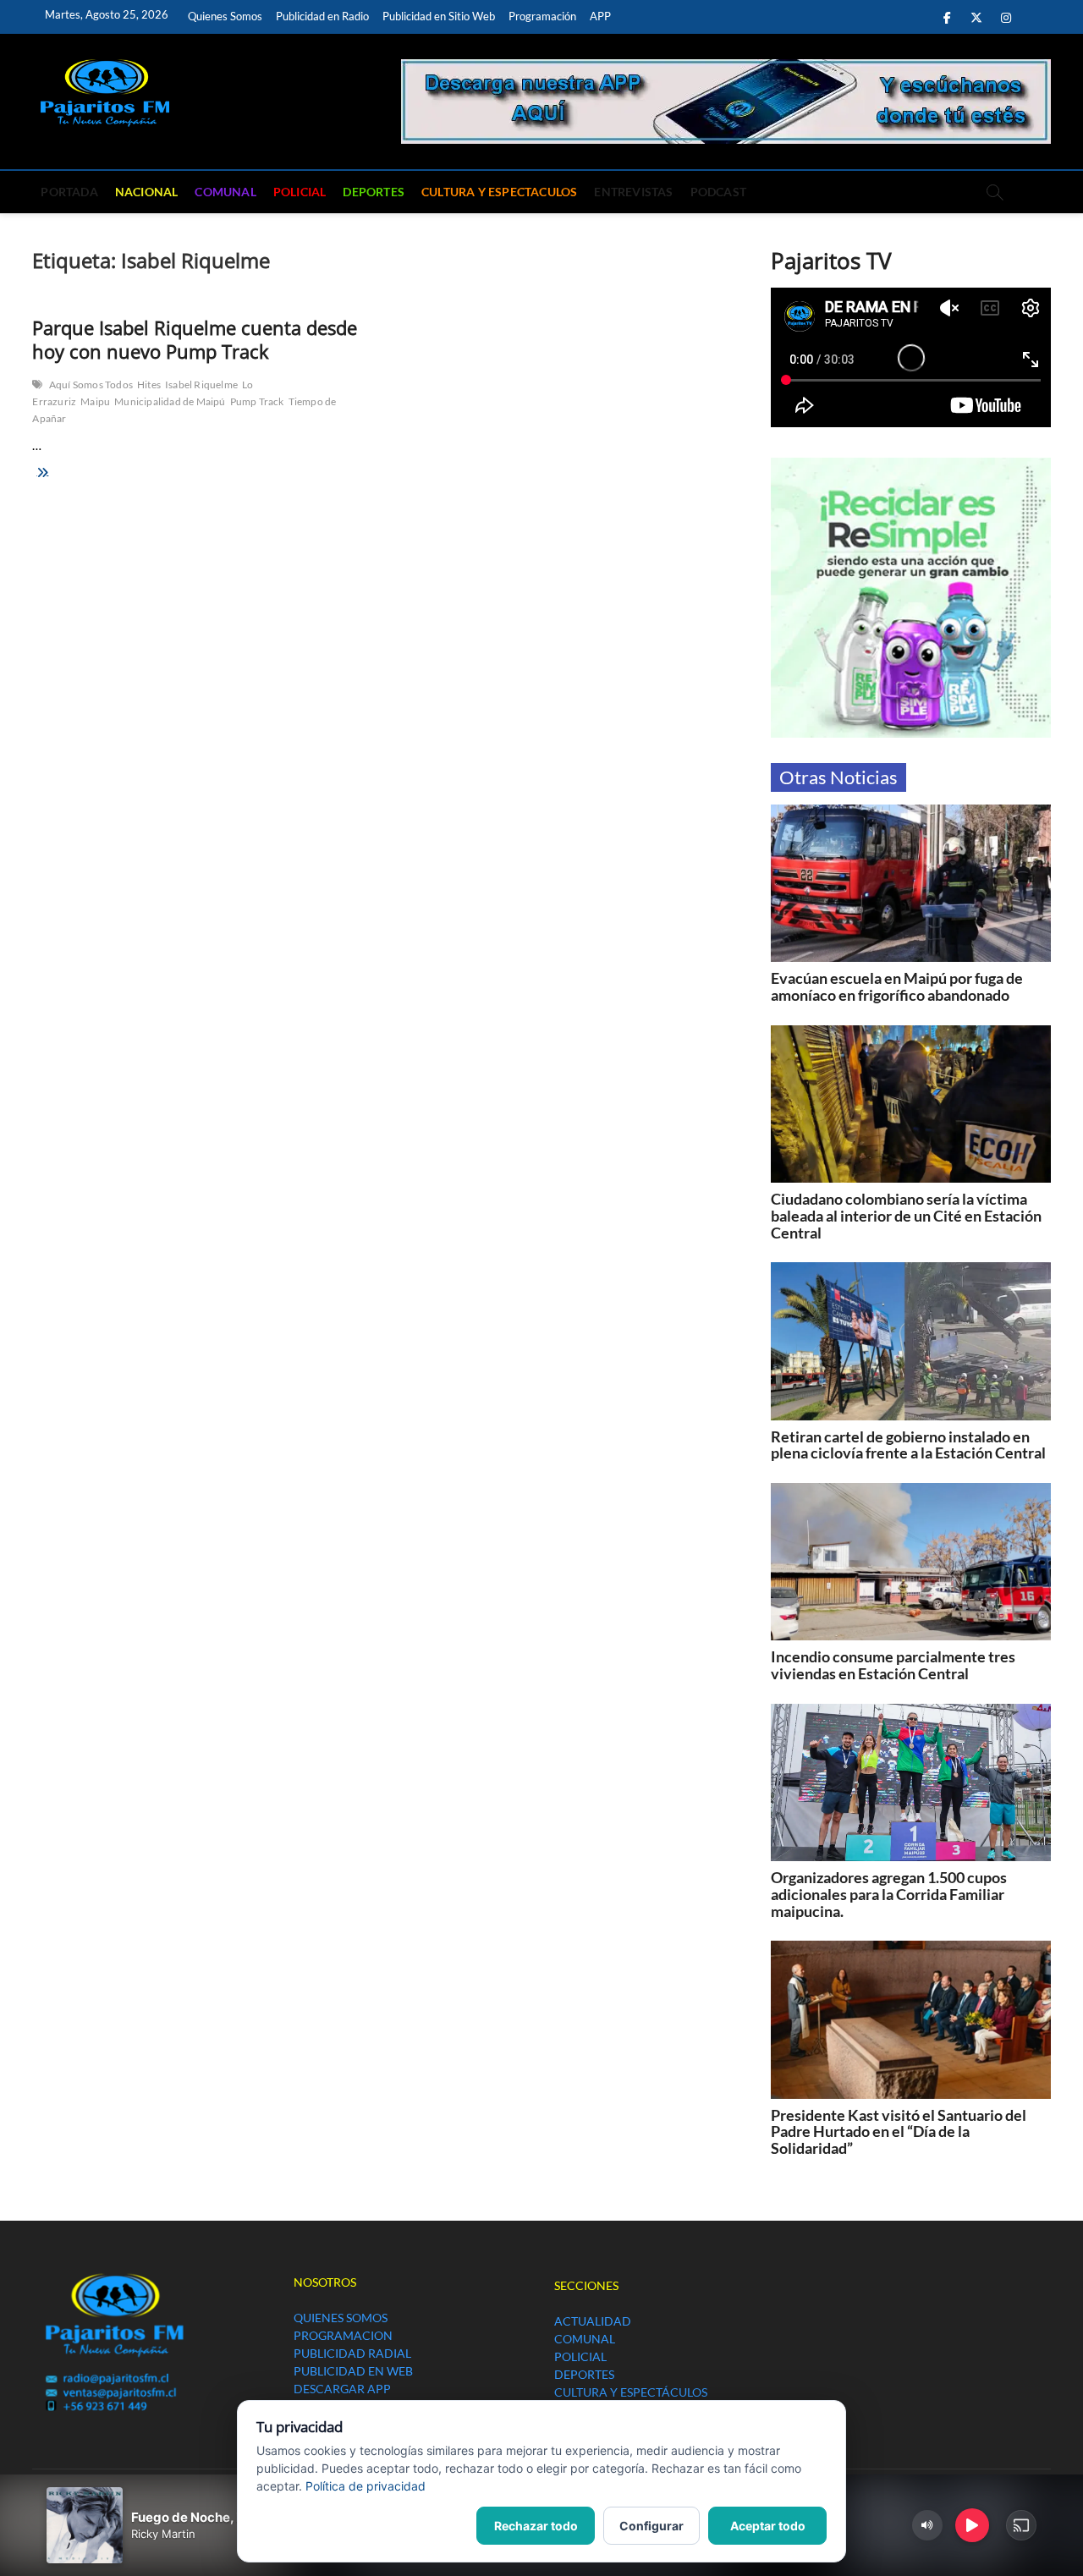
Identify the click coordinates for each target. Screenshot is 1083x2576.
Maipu (95, 401)
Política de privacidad (366, 2486)
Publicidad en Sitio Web (439, 16)
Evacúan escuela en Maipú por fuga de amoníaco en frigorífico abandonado (897, 986)
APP (600, 16)
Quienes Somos (225, 16)
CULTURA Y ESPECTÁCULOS (631, 2392)
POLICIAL (300, 192)
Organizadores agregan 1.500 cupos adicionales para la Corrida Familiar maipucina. (889, 1894)
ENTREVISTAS (633, 192)
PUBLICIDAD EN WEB (353, 2371)
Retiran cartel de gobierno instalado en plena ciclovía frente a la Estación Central (908, 1445)
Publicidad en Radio (322, 16)
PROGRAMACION (343, 2335)
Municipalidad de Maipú (170, 401)
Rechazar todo (536, 2526)
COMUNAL (225, 192)
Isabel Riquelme (201, 384)
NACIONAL (147, 192)
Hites (149, 384)
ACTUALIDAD (593, 2321)
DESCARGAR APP (342, 2389)
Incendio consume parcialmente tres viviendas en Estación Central (893, 1665)
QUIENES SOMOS (341, 2318)
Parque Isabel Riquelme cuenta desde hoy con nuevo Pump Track (195, 339)
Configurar (651, 2526)
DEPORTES (374, 192)
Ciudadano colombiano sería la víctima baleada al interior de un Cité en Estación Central (906, 1216)
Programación (542, 16)
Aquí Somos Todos (91, 384)
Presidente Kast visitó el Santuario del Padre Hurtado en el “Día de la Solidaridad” (899, 2132)
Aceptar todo (768, 2526)
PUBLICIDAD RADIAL (352, 2353)
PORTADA (69, 192)
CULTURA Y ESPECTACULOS (499, 192)
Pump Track (257, 401)
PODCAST (718, 192)
